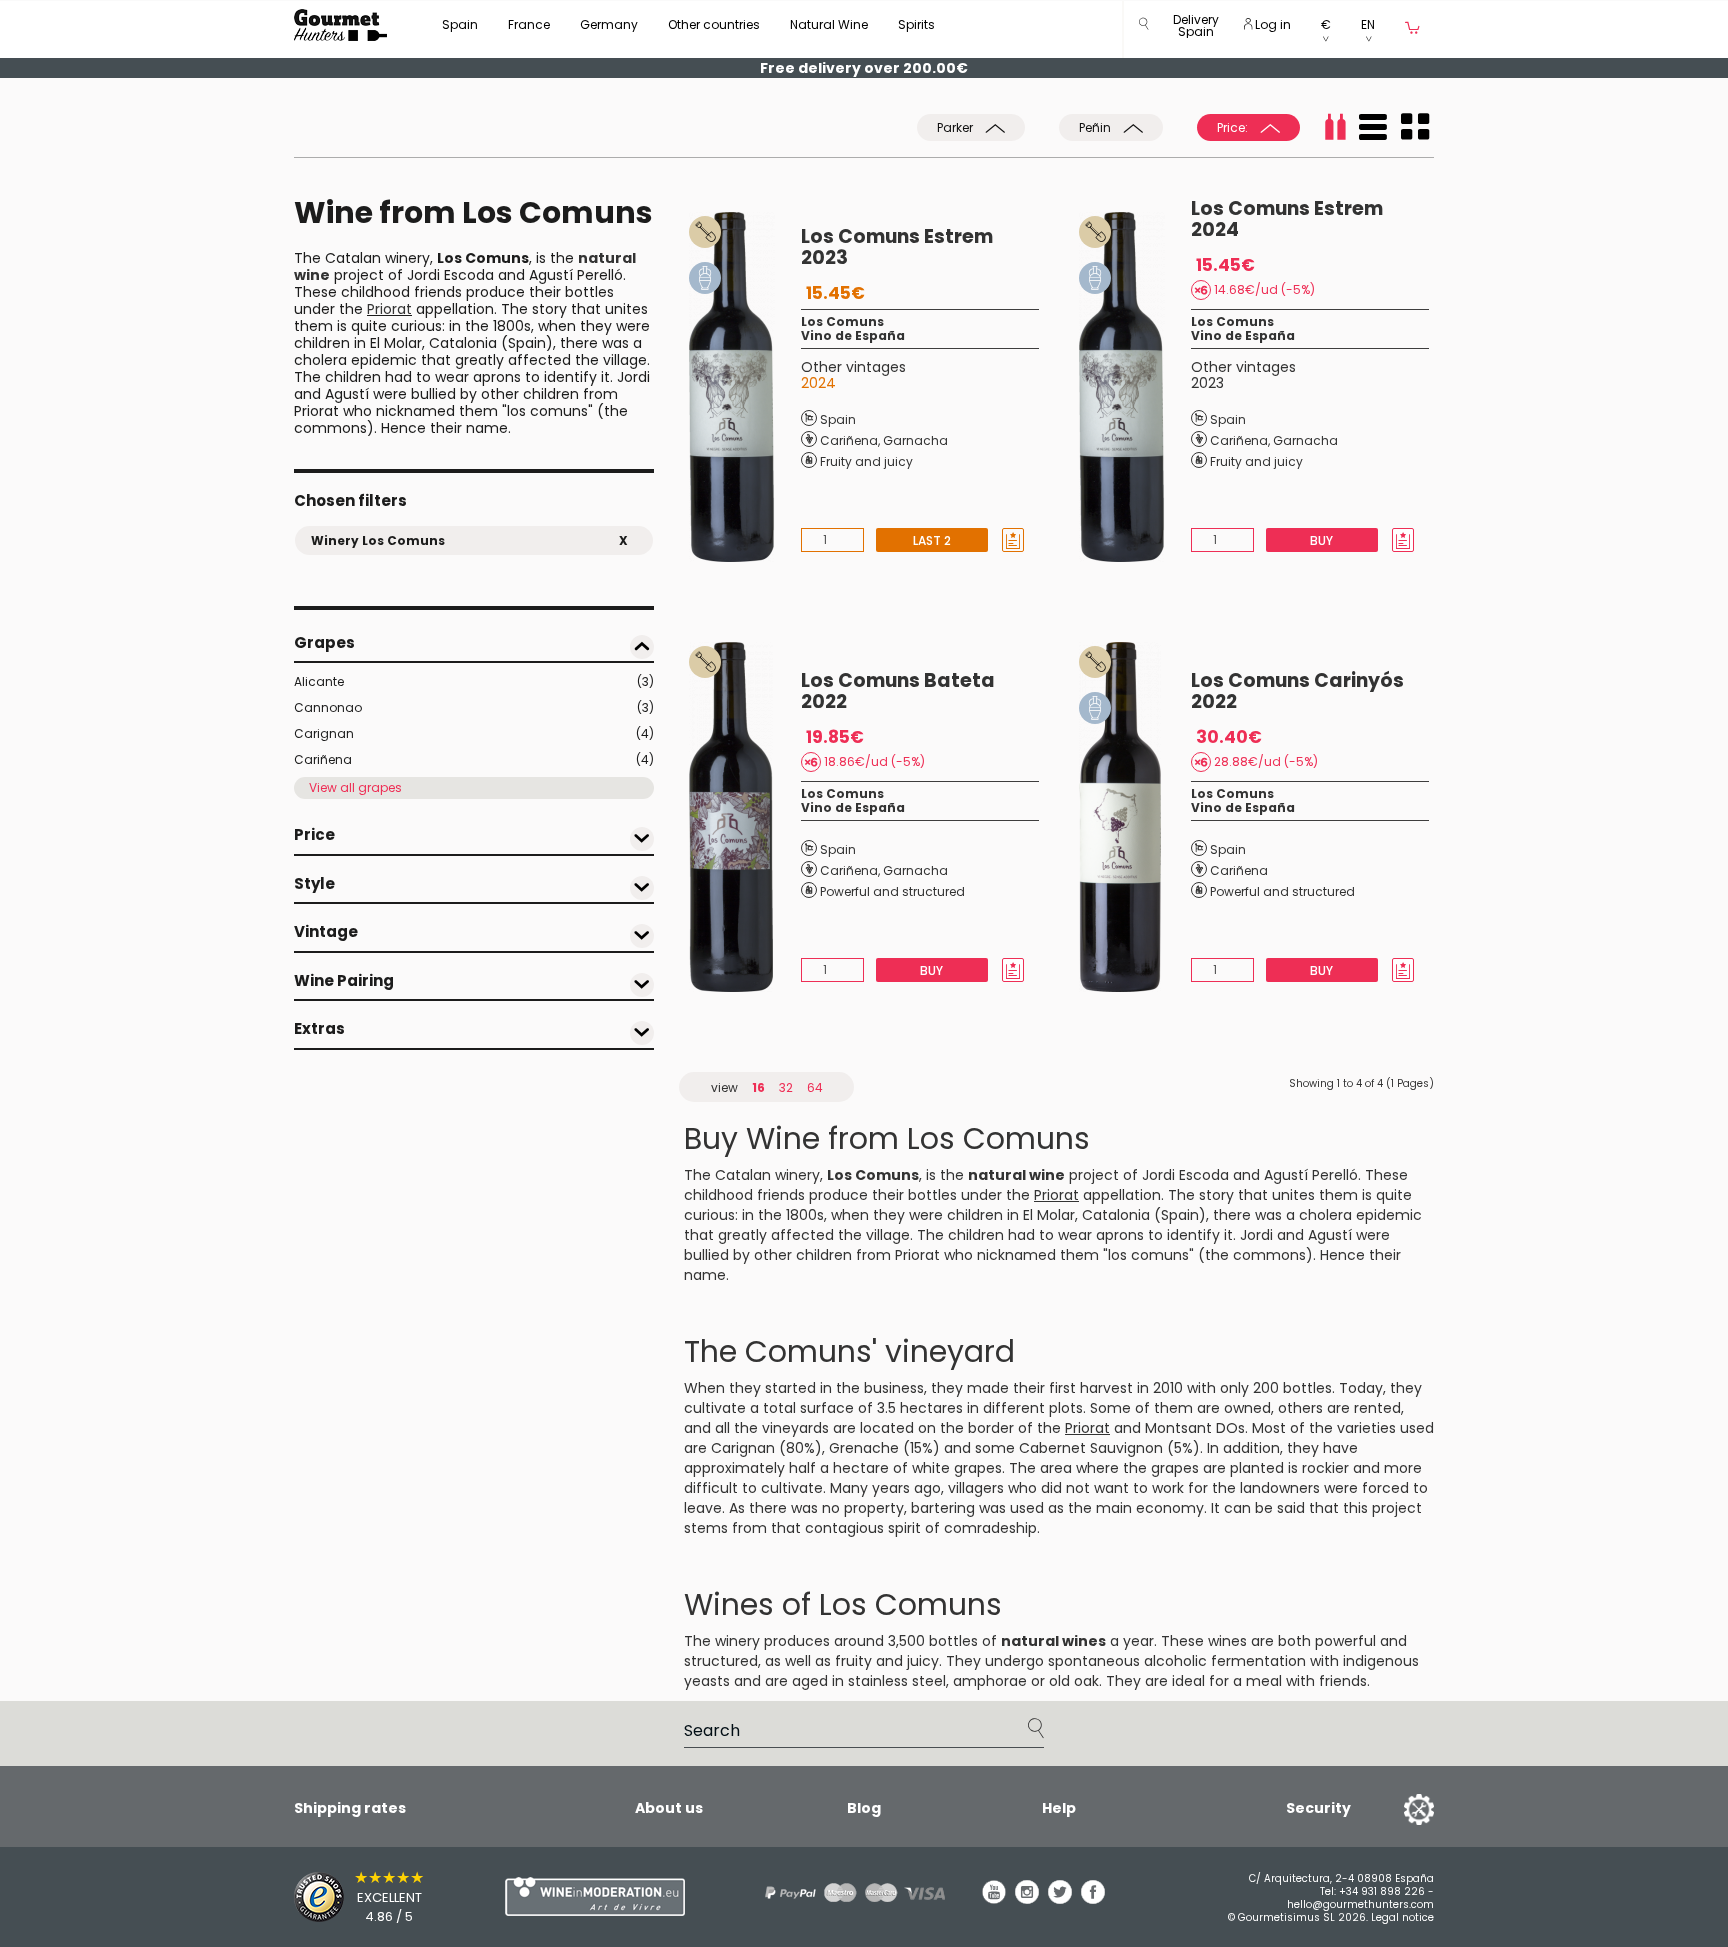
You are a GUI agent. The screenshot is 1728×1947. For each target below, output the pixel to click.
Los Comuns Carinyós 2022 (1297, 691)
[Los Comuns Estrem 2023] (745, 387)
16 (758, 1087)
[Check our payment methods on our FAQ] (848, 1892)
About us (669, 1808)
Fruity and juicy (866, 461)
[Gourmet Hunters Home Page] (340, 25)
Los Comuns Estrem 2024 (1287, 219)
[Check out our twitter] (1060, 1899)
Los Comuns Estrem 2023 (897, 247)
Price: (1234, 127)
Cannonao (474, 707)
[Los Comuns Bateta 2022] (745, 817)
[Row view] (1373, 127)
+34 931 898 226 (1382, 1891)
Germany (609, 24)
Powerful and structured (892, 891)
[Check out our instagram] (1027, 1899)
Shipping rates (350, 1808)
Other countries (714, 24)
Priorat (389, 309)
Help (1059, 1808)
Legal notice (1402, 1917)
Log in (1271, 24)
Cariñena (474, 759)
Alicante (474, 681)
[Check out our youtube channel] (994, 1899)
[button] (1196, 29)
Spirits (916, 24)
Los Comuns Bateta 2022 (898, 691)
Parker (956, 127)
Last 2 (932, 540)
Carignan (474, 733)
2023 (1207, 383)
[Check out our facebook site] (1093, 1899)
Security (1318, 1808)
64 (815, 1087)
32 (786, 1087)
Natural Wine (829, 24)
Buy (1321, 540)
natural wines (1053, 1641)
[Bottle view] (1335, 127)
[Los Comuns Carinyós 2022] (1135, 817)
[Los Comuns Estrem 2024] (1135, 387)
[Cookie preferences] (1394, 1808)
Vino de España (853, 335)
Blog (864, 1808)
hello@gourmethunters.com (1360, 1904)
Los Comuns (842, 321)
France (529, 24)
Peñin (1096, 127)
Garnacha (915, 440)
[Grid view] (1415, 127)
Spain (460, 24)
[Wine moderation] (592, 1896)
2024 (818, 383)
